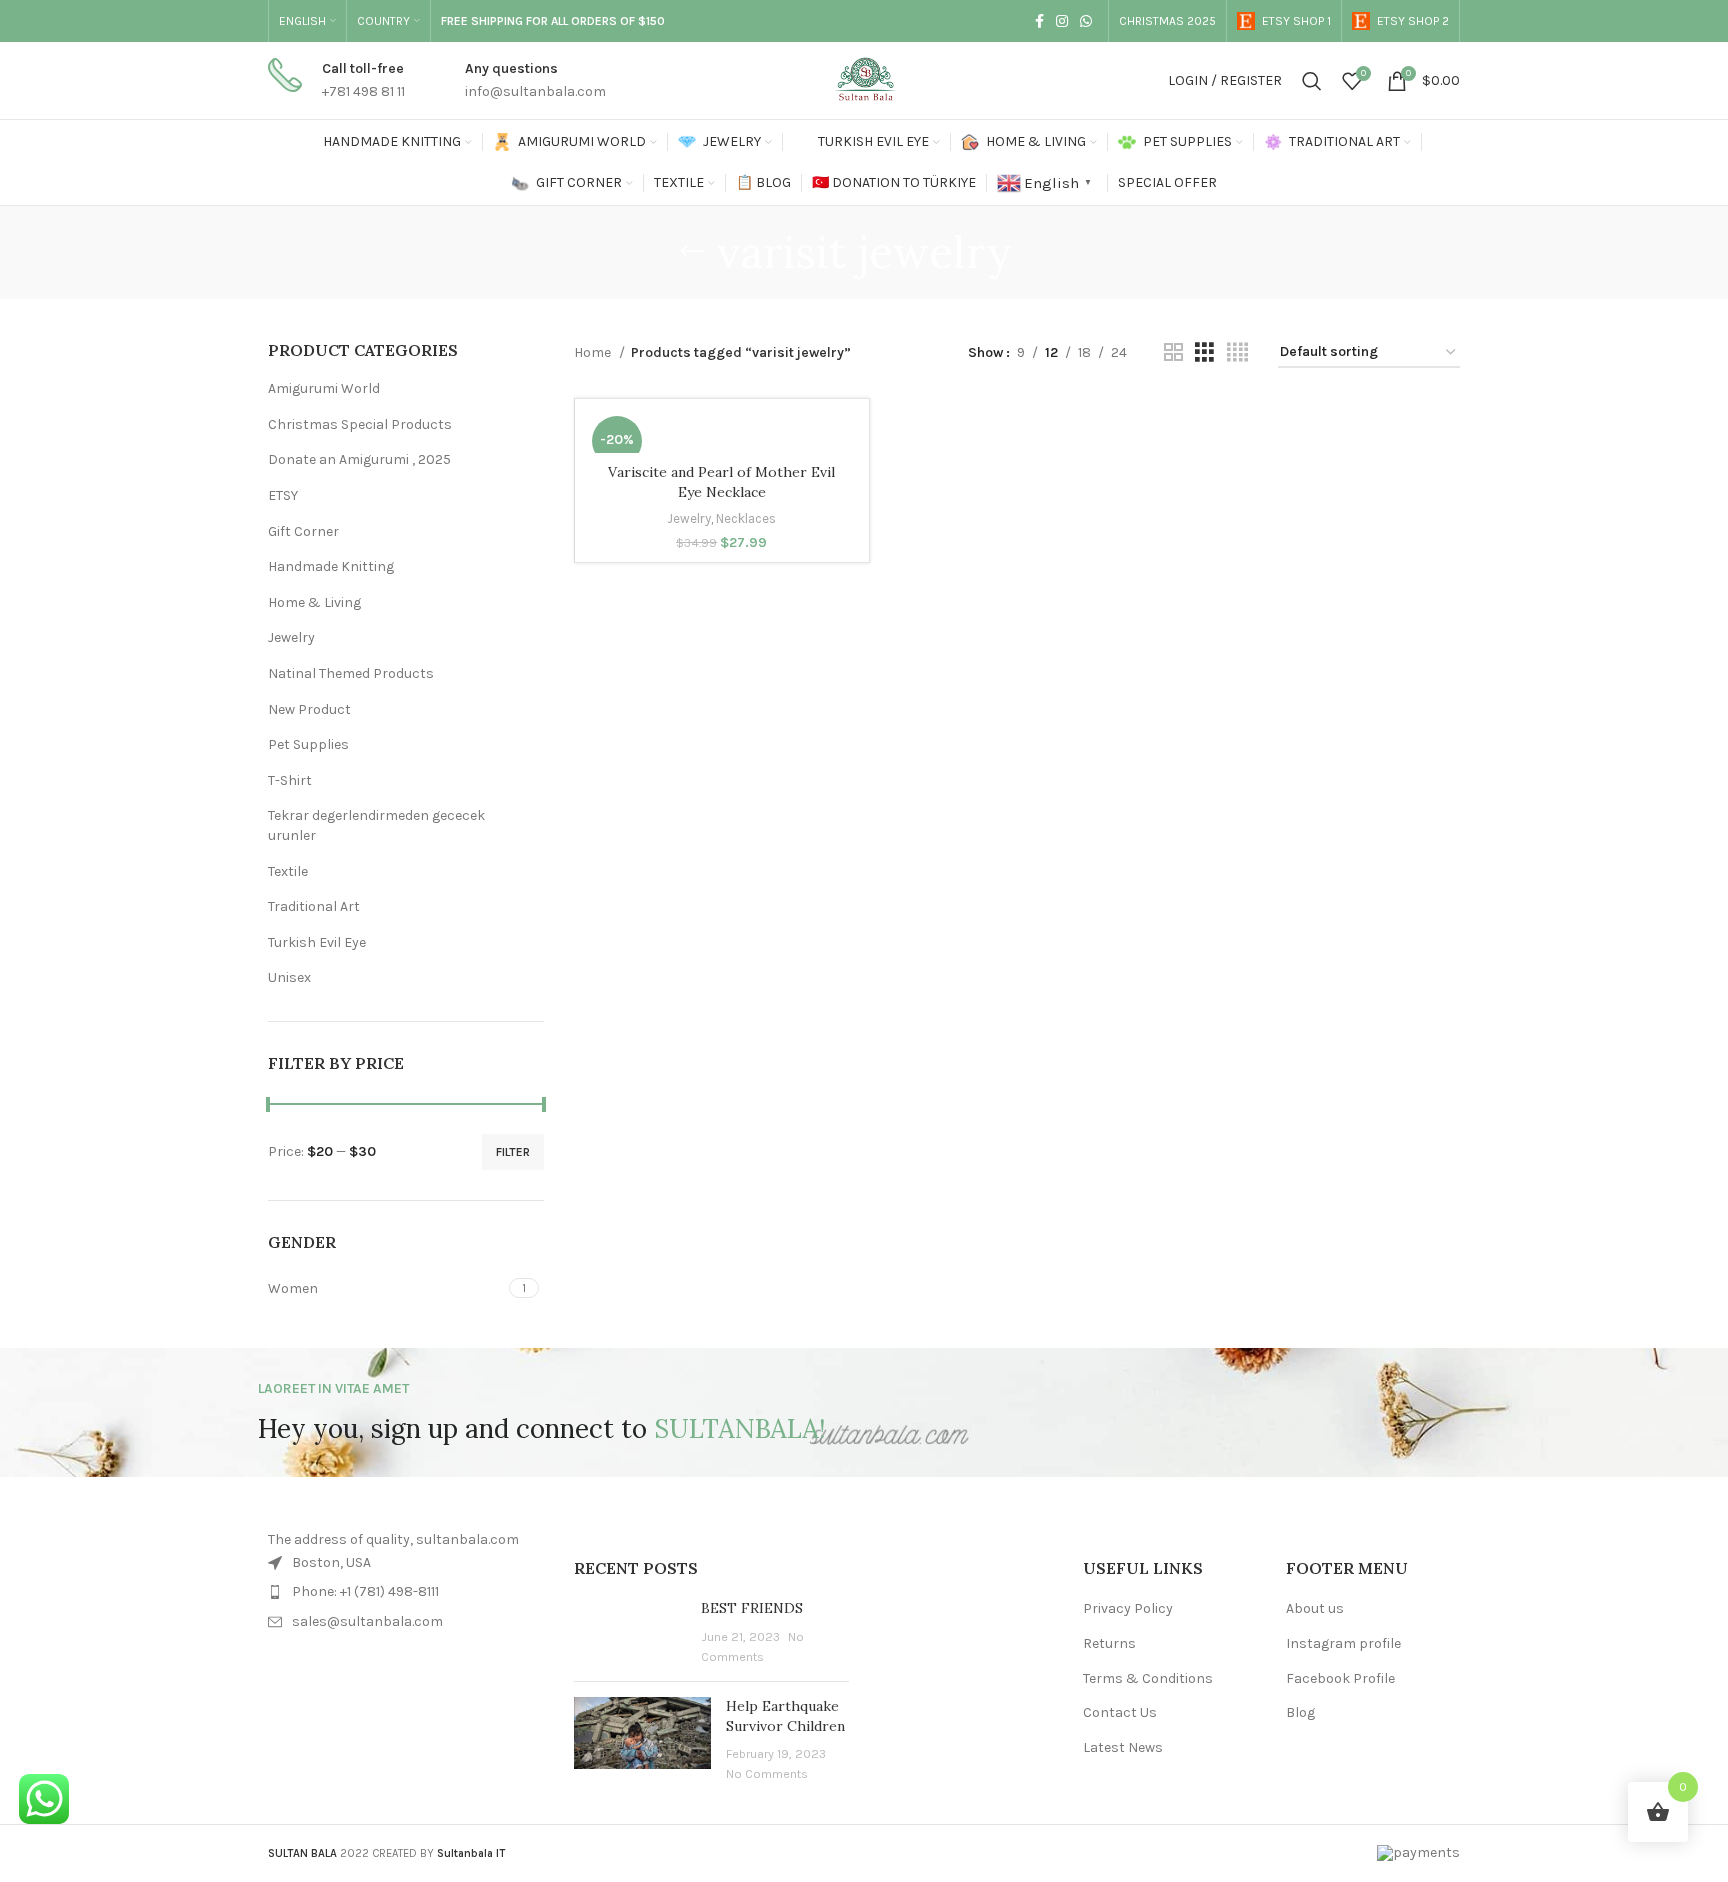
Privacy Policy (1128, 1608)
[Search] (1312, 81)
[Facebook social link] (1039, 21)
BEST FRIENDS (752, 1608)
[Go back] (692, 252)
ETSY (283, 495)
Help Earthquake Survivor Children (785, 1716)
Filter (513, 1152)
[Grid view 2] (1173, 353)
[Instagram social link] (1062, 21)
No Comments (767, 1773)
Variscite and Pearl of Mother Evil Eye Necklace (721, 482)
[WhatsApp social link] (1086, 21)
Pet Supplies (308, 744)
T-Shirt (290, 780)
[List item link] (406, 1592)
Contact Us (1120, 1712)
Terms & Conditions (1148, 1678)
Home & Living (314, 602)
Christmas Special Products (360, 424)
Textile (288, 871)
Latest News (1123, 1747)
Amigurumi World (324, 388)
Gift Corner (303, 531)
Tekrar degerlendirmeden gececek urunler (376, 825)
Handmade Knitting (331, 566)
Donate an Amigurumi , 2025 (359, 459)
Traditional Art (314, 906)
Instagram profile (1343, 1643)
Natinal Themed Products (351, 673)
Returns (1109, 1643)
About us (1315, 1608)
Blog (1300, 1712)
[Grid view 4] (1237, 353)
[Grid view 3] (1204, 353)
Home (594, 352)
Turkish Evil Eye (317, 942)
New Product (309, 709)
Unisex (289, 977)
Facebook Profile (1340, 1678)
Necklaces (746, 518)
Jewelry (291, 637)
